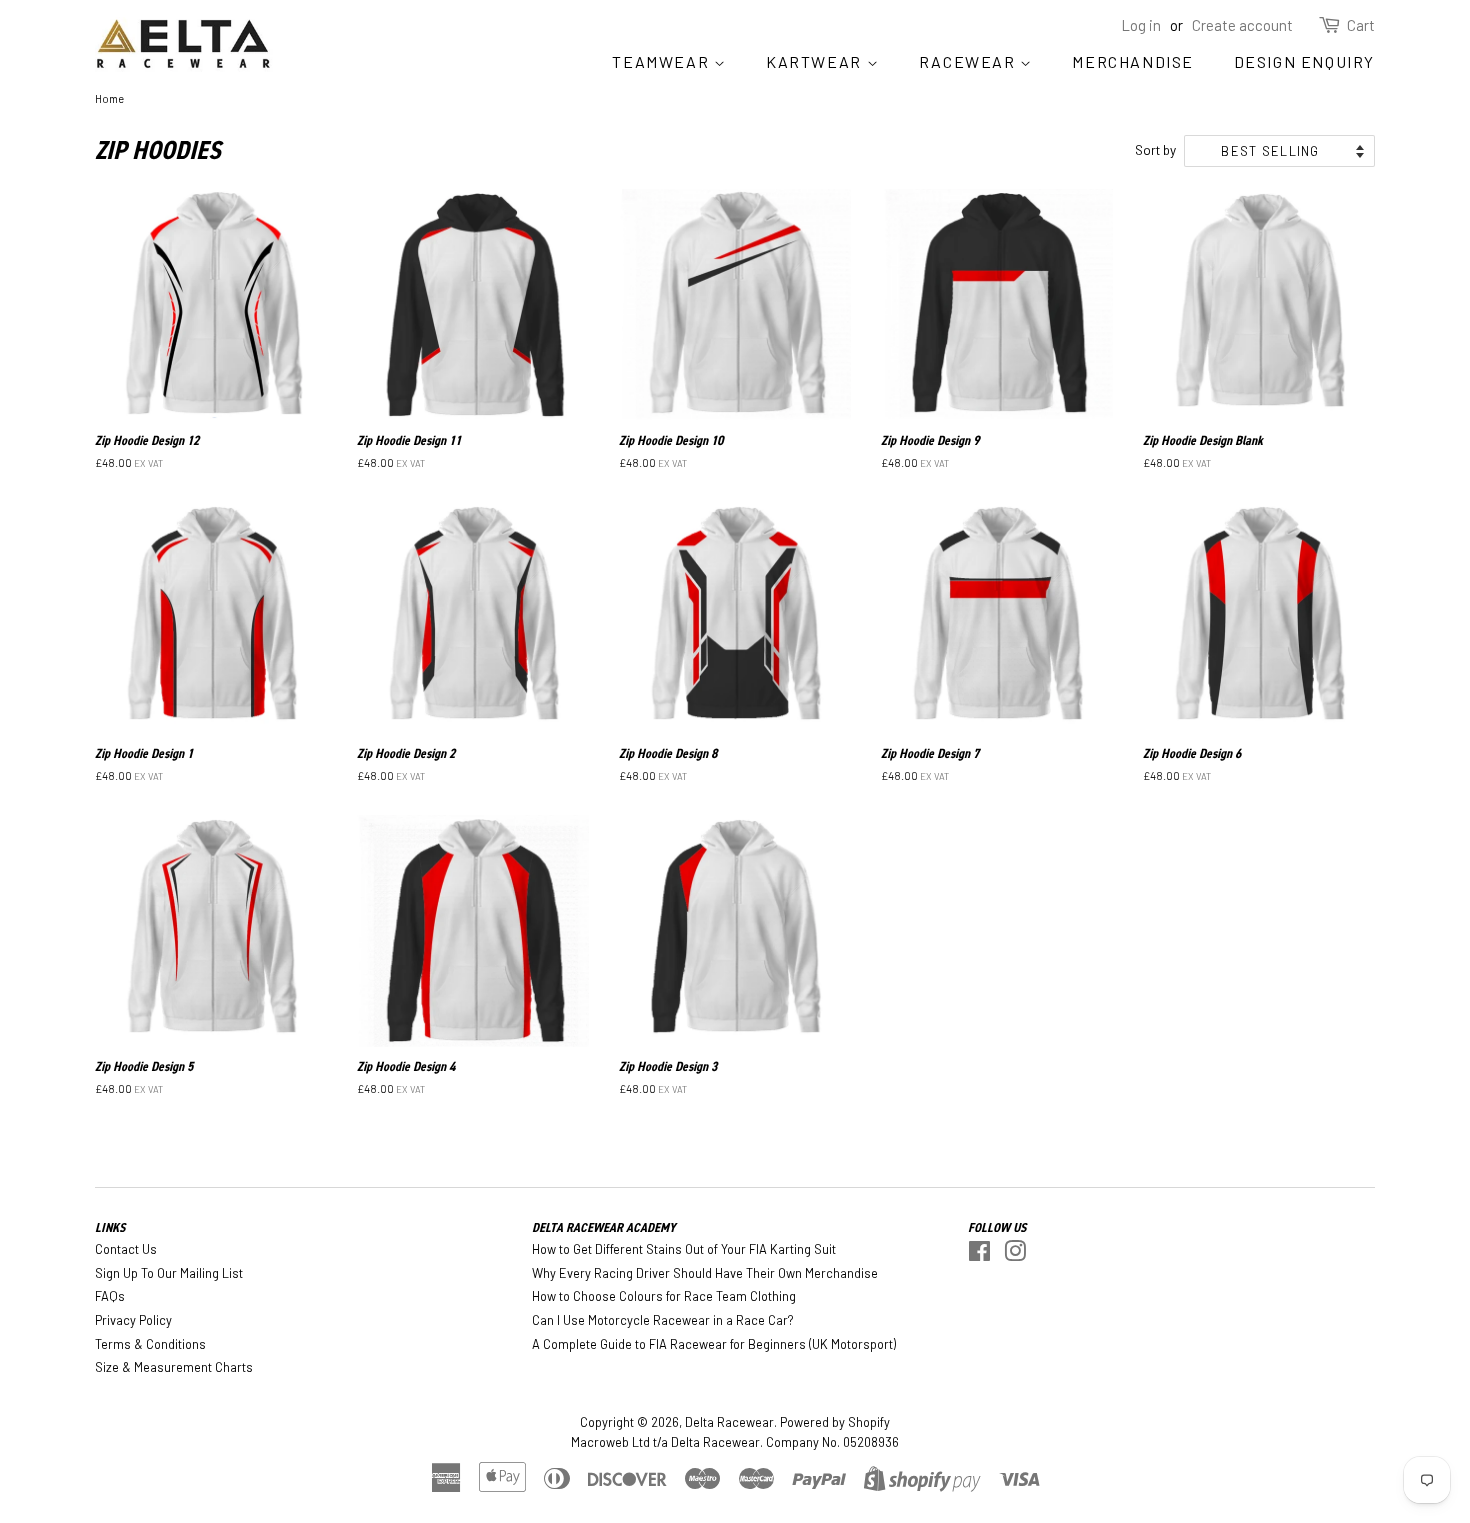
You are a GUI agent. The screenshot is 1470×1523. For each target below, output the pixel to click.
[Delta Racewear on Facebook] (979, 1255)
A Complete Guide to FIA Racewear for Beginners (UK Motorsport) (714, 1344)
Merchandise (1133, 61)
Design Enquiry (1304, 61)
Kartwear (816, 61)
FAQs (110, 1296)
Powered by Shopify (835, 1422)
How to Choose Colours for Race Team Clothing (664, 1296)
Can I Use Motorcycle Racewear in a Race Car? (663, 1320)
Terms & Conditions (150, 1344)
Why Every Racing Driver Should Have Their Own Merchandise (705, 1273)
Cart (1361, 25)
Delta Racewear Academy (604, 1227)
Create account (1242, 25)
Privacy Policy (133, 1320)
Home (109, 98)
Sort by (1155, 149)
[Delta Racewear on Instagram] (1015, 1255)
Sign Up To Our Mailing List (169, 1273)
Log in (1141, 25)
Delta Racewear (729, 1422)
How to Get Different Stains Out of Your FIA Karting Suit (684, 1249)
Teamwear (662, 61)
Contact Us (126, 1249)
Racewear (969, 61)
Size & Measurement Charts (174, 1367)
